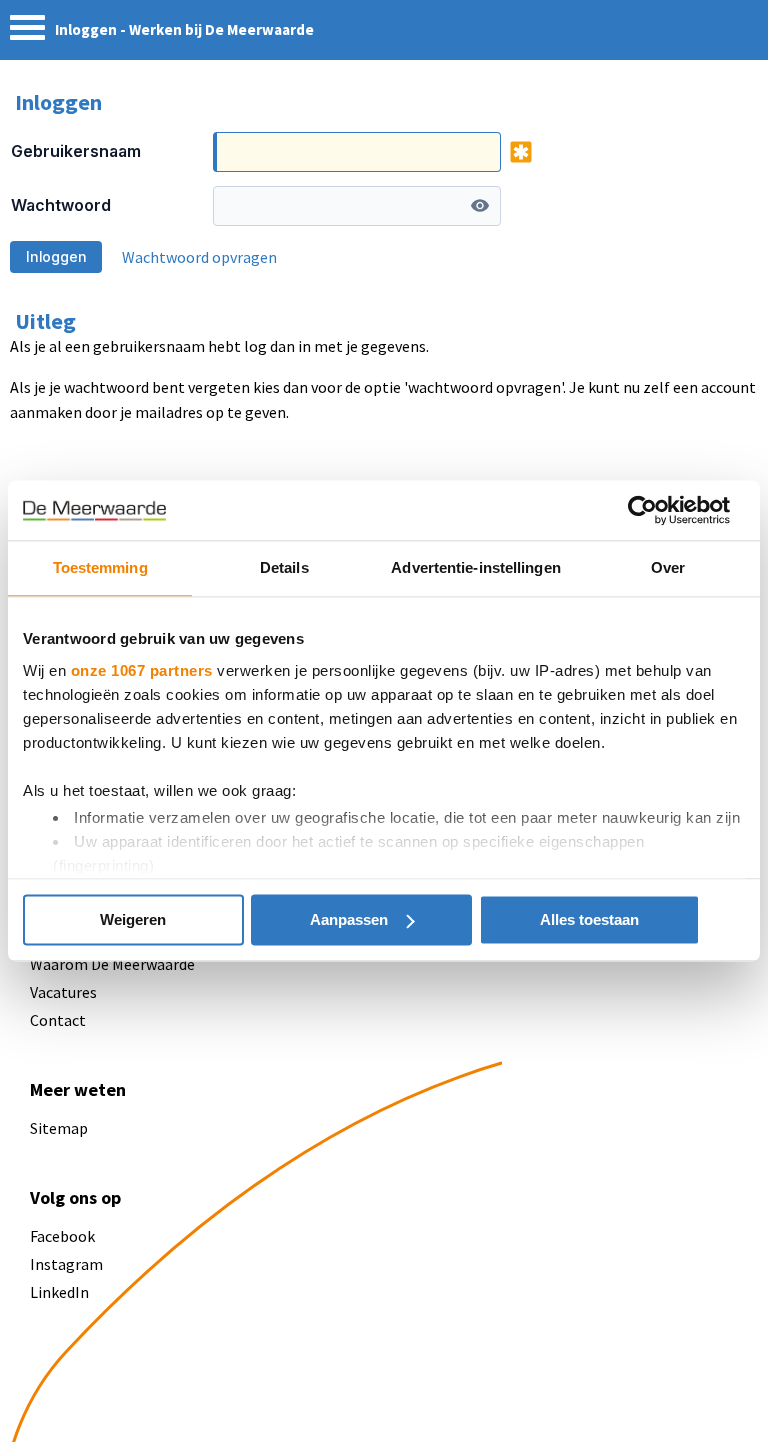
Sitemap (59, 1128)
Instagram (66, 1264)
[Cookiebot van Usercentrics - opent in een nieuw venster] (642, 510)
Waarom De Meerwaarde (112, 964)
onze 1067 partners (142, 670)
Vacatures (63, 992)
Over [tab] (668, 567)
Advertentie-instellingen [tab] (475, 567)
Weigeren (133, 920)
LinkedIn (59, 1292)
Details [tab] (284, 567)
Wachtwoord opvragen (199, 257)
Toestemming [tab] (100, 567)
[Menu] (27, 32)
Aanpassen (349, 920)
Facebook (62, 1236)
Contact (58, 1020)
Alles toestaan (589, 920)
